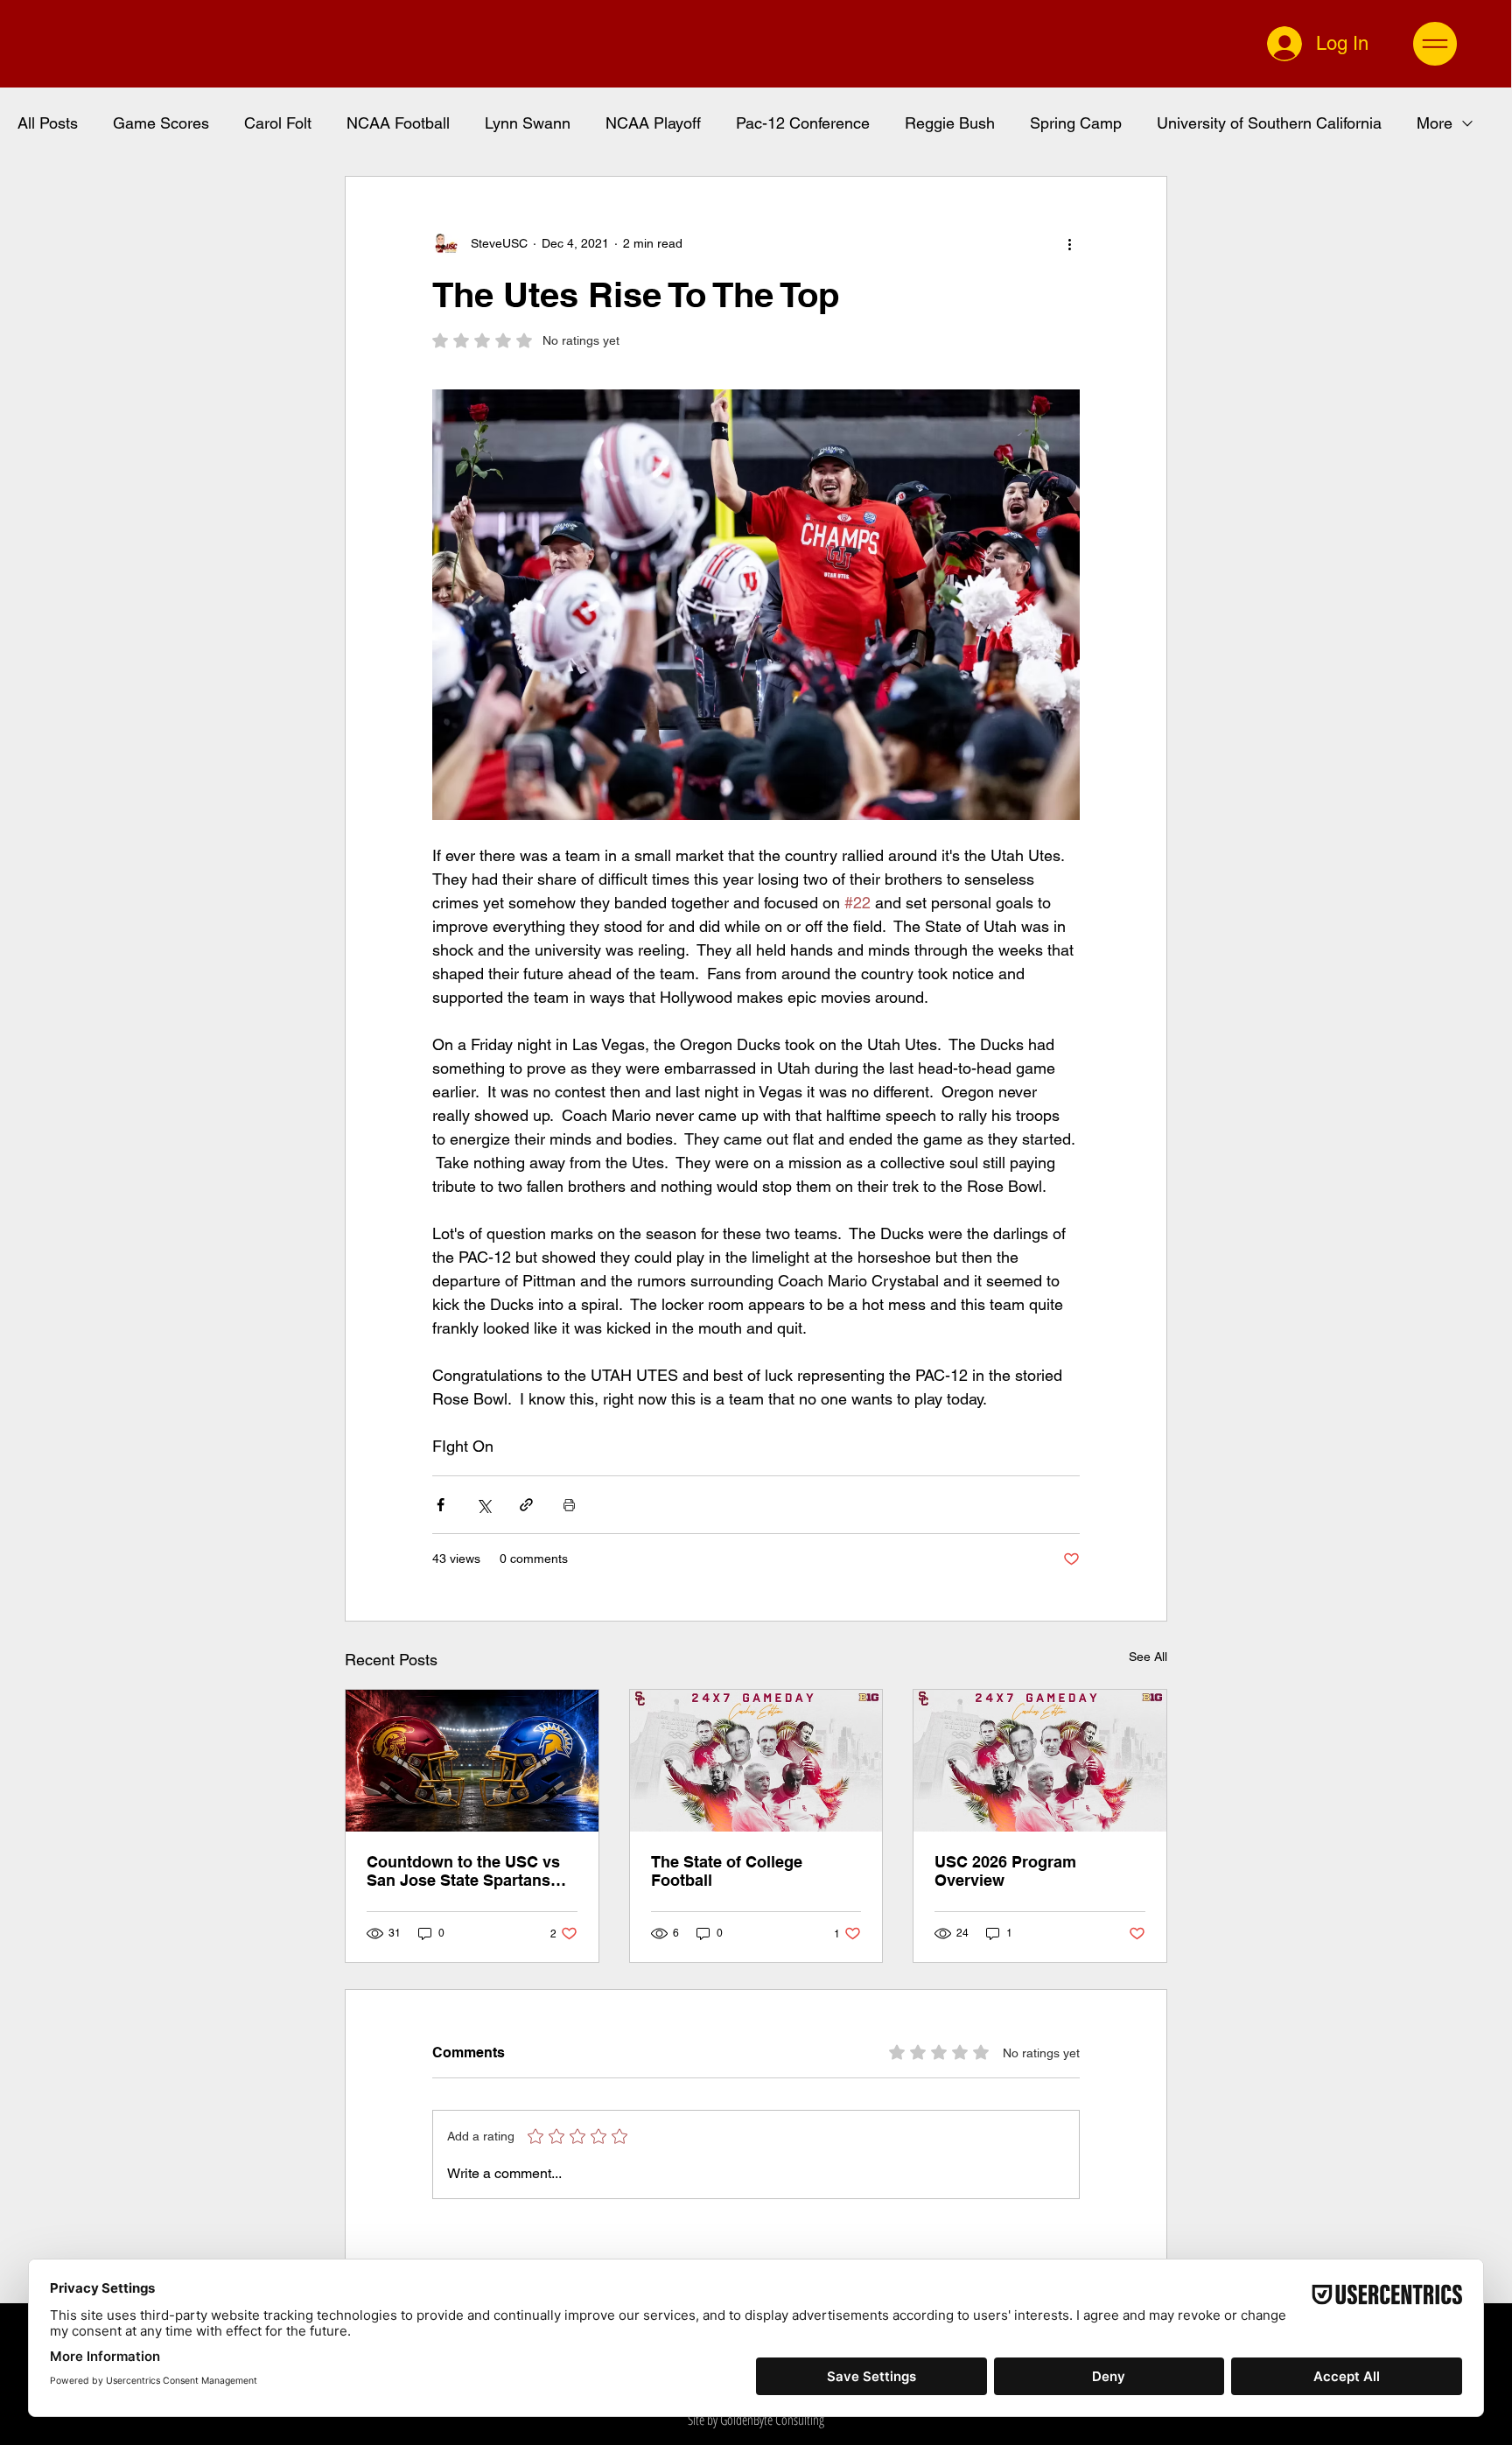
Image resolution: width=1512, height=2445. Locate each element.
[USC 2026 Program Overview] (1040, 1761)
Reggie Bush (950, 123)
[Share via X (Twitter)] (483, 1505)
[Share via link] (526, 1505)
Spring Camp (1076, 123)
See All (1148, 1657)
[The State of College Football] (756, 1761)
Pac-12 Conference (803, 123)
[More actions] (1069, 243)
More (1435, 123)
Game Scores (161, 123)
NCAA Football (398, 123)
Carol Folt (278, 123)
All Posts (48, 123)
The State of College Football (727, 1871)
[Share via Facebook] (441, 1505)
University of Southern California (1269, 123)
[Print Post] (569, 1505)
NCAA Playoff (653, 123)
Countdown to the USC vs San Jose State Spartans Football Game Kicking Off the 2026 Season (465, 1871)
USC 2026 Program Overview (1005, 1871)
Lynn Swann (528, 123)
